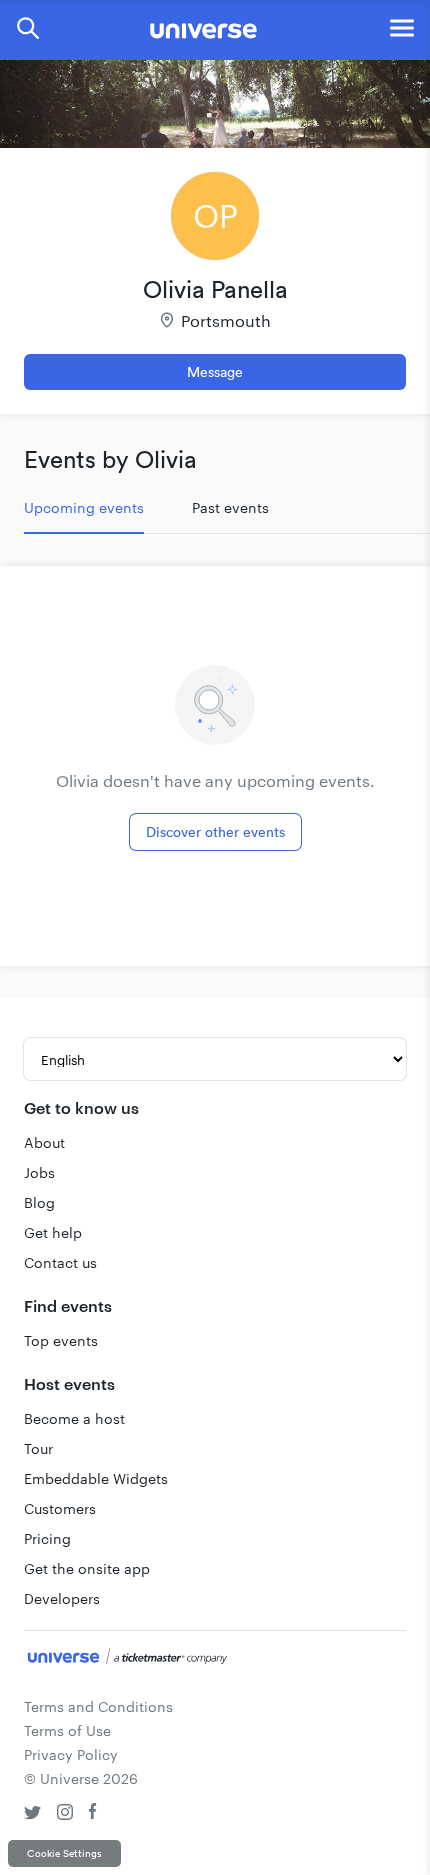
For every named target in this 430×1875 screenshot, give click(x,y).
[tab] (84, 508)
